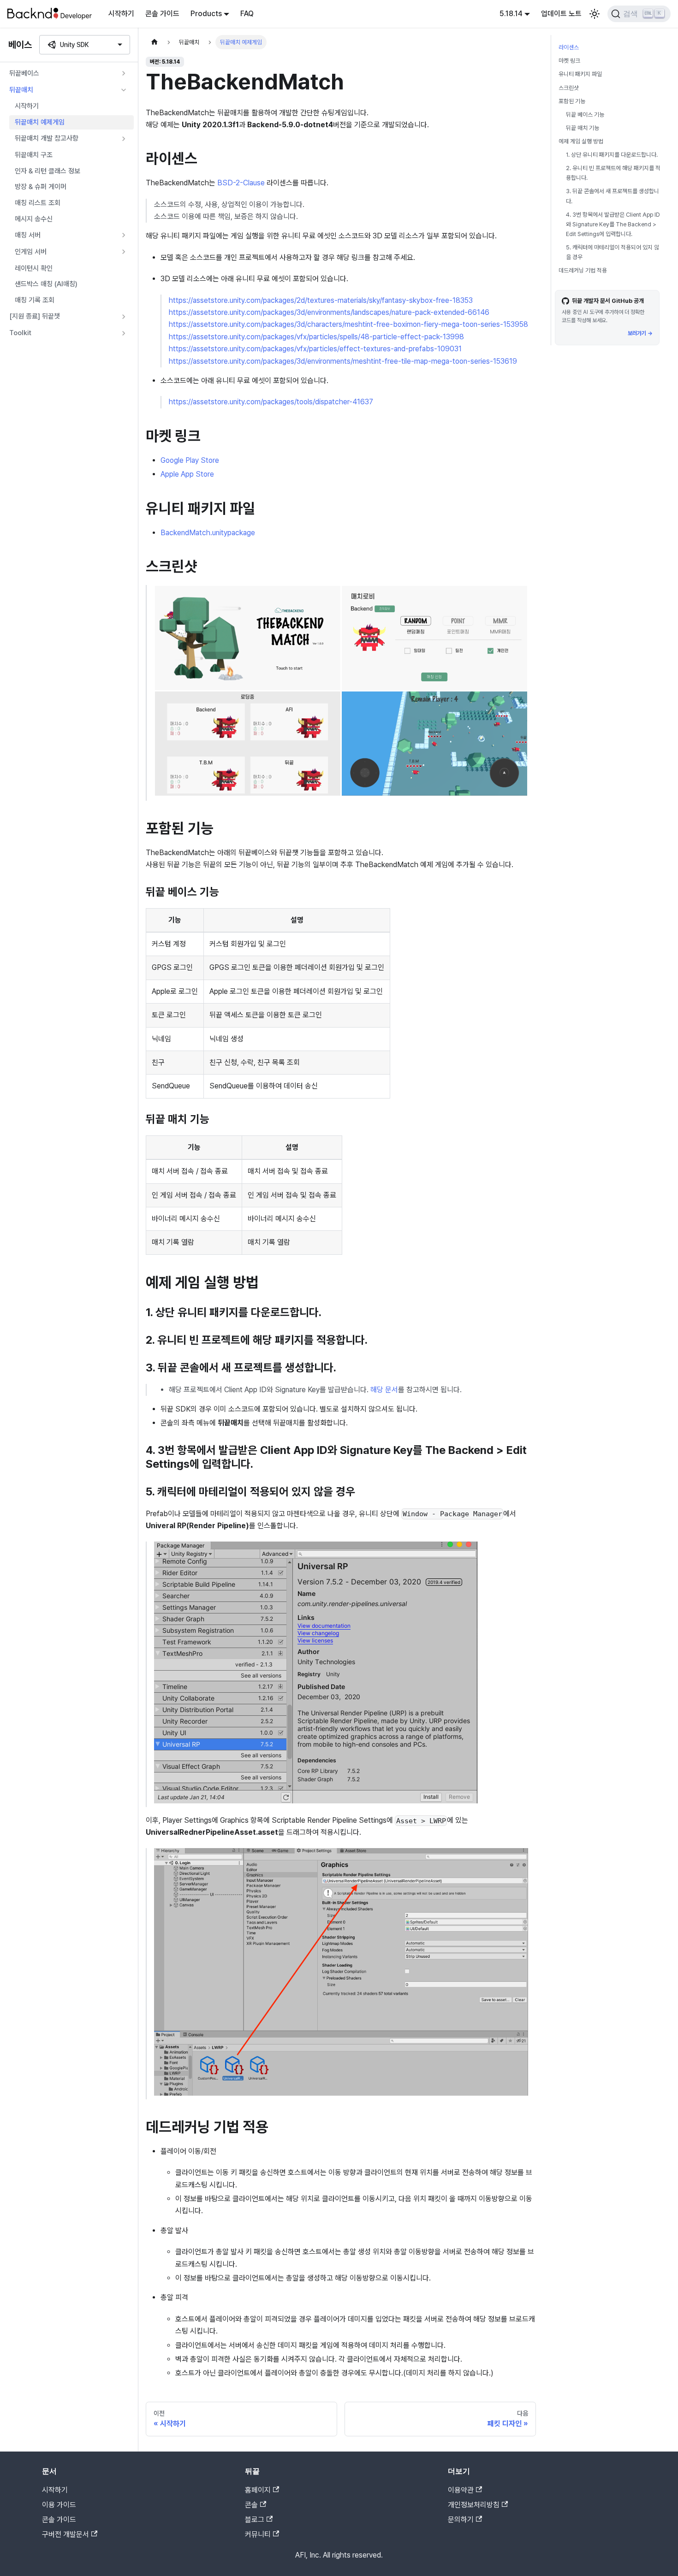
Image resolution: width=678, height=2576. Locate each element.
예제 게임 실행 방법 (581, 141)
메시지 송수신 (34, 219)
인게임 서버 (31, 252)
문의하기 (461, 2520)
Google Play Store (190, 460)
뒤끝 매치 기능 (583, 128)
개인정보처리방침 (474, 2505)
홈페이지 (258, 2490)
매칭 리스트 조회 (38, 203)
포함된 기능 (572, 101)
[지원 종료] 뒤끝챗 (35, 316)
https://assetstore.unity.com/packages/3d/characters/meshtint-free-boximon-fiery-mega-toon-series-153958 (348, 324)
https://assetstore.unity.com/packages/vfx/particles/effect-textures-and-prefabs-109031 (315, 349)
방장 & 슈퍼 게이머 (41, 187)
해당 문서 (384, 1390)
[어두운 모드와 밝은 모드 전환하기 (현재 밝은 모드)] (595, 14)
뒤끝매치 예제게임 (40, 122)
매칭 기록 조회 (35, 300)
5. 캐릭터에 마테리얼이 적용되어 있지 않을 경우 (613, 252)
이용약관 (461, 2490)
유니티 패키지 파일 (580, 74)
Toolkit (20, 333)
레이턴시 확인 (34, 268)
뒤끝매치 (21, 90)
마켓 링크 (569, 61)
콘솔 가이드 (162, 14)
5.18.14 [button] (511, 14)
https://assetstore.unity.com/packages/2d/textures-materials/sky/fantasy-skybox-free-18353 (321, 300)
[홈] (155, 42)
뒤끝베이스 (24, 73)
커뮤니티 (258, 2534)
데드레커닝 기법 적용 (583, 270)
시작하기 (121, 14)
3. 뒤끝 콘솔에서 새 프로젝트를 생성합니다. (613, 196)
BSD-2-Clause (241, 183)
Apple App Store (187, 474)
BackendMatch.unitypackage (208, 533)
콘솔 (251, 2505)
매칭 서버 (28, 235)
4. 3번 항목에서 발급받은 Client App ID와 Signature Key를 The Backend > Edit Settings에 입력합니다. (613, 224)
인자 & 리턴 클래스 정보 (48, 171)
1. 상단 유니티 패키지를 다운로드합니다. (612, 155)
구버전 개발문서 (65, 2534)
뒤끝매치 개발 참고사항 (47, 138)
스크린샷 (569, 87)
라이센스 (569, 47)
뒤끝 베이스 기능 (585, 115)
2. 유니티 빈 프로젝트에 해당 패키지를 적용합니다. (613, 173)
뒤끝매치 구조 (34, 155)
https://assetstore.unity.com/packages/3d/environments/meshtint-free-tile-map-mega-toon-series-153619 (343, 361)
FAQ (247, 14)
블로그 (255, 2520)
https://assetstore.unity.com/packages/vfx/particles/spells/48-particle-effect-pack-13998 (316, 337)
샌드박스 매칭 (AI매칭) (46, 284)
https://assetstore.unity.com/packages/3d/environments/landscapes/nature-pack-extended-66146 (329, 312)
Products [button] (206, 14)
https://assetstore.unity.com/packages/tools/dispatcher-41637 (271, 402)
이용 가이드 (59, 2505)
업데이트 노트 (561, 14)
